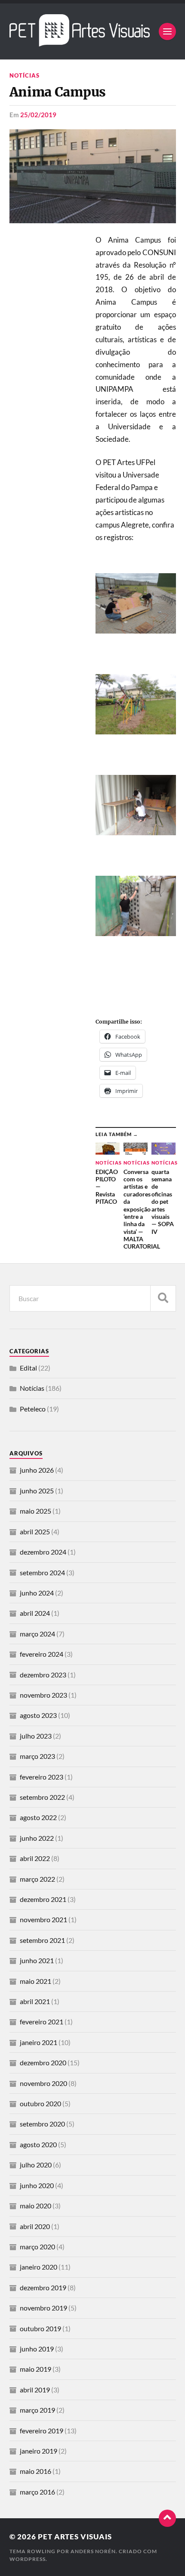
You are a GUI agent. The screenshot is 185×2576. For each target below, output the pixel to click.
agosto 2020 (38, 2144)
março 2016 (37, 2492)
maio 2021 (35, 1981)
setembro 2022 (42, 1797)
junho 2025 (37, 1491)
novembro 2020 (43, 2083)
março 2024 (37, 1634)
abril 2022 (35, 1858)
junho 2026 (37, 1470)
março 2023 (37, 1756)
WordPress (28, 2559)
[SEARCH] (163, 1298)
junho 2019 (37, 2349)
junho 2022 (37, 1838)
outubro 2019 (40, 2328)
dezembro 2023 (43, 1675)
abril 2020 (35, 2226)
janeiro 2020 (39, 2267)
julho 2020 (36, 2165)
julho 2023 (36, 1736)
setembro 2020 (42, 2124)
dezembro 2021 (43, 1899)
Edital (28, 1368)
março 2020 (37, 2247)
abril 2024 (35, 1613)
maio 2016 (35, 2471)
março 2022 (37, 1879)
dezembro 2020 (43, 2062)
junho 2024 (37, 1593)
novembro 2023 (43, 1695)
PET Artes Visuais (75, 2537)
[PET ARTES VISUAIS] (80, 42)
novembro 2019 (43, 2308)
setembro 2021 (42, 1940)
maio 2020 (35, 2206)
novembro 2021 (43, 1919)
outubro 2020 (40, 2103)
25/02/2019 (38, 115)
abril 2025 (35, 1532)
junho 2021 (37, 1960)
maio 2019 (35, 2369)
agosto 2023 (38, 1715)
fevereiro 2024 (42, 1654)
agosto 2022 (38, 1817)
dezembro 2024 (43, 1552)
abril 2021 (35, 2001)
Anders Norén (93, 2551)
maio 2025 (35, 1511)
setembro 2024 (42, 1572)
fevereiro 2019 (42, 2431)
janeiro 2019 (39, 2451)
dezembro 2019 (43, 2287)
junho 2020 (37, 2185)
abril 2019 (35, 2390)
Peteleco (33, 1409)
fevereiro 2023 (42, 1777)
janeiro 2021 (39, 2042)
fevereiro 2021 (42, 2022)
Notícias (25, 75)
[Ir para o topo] (167, 2518)
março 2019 (37, 2410)
